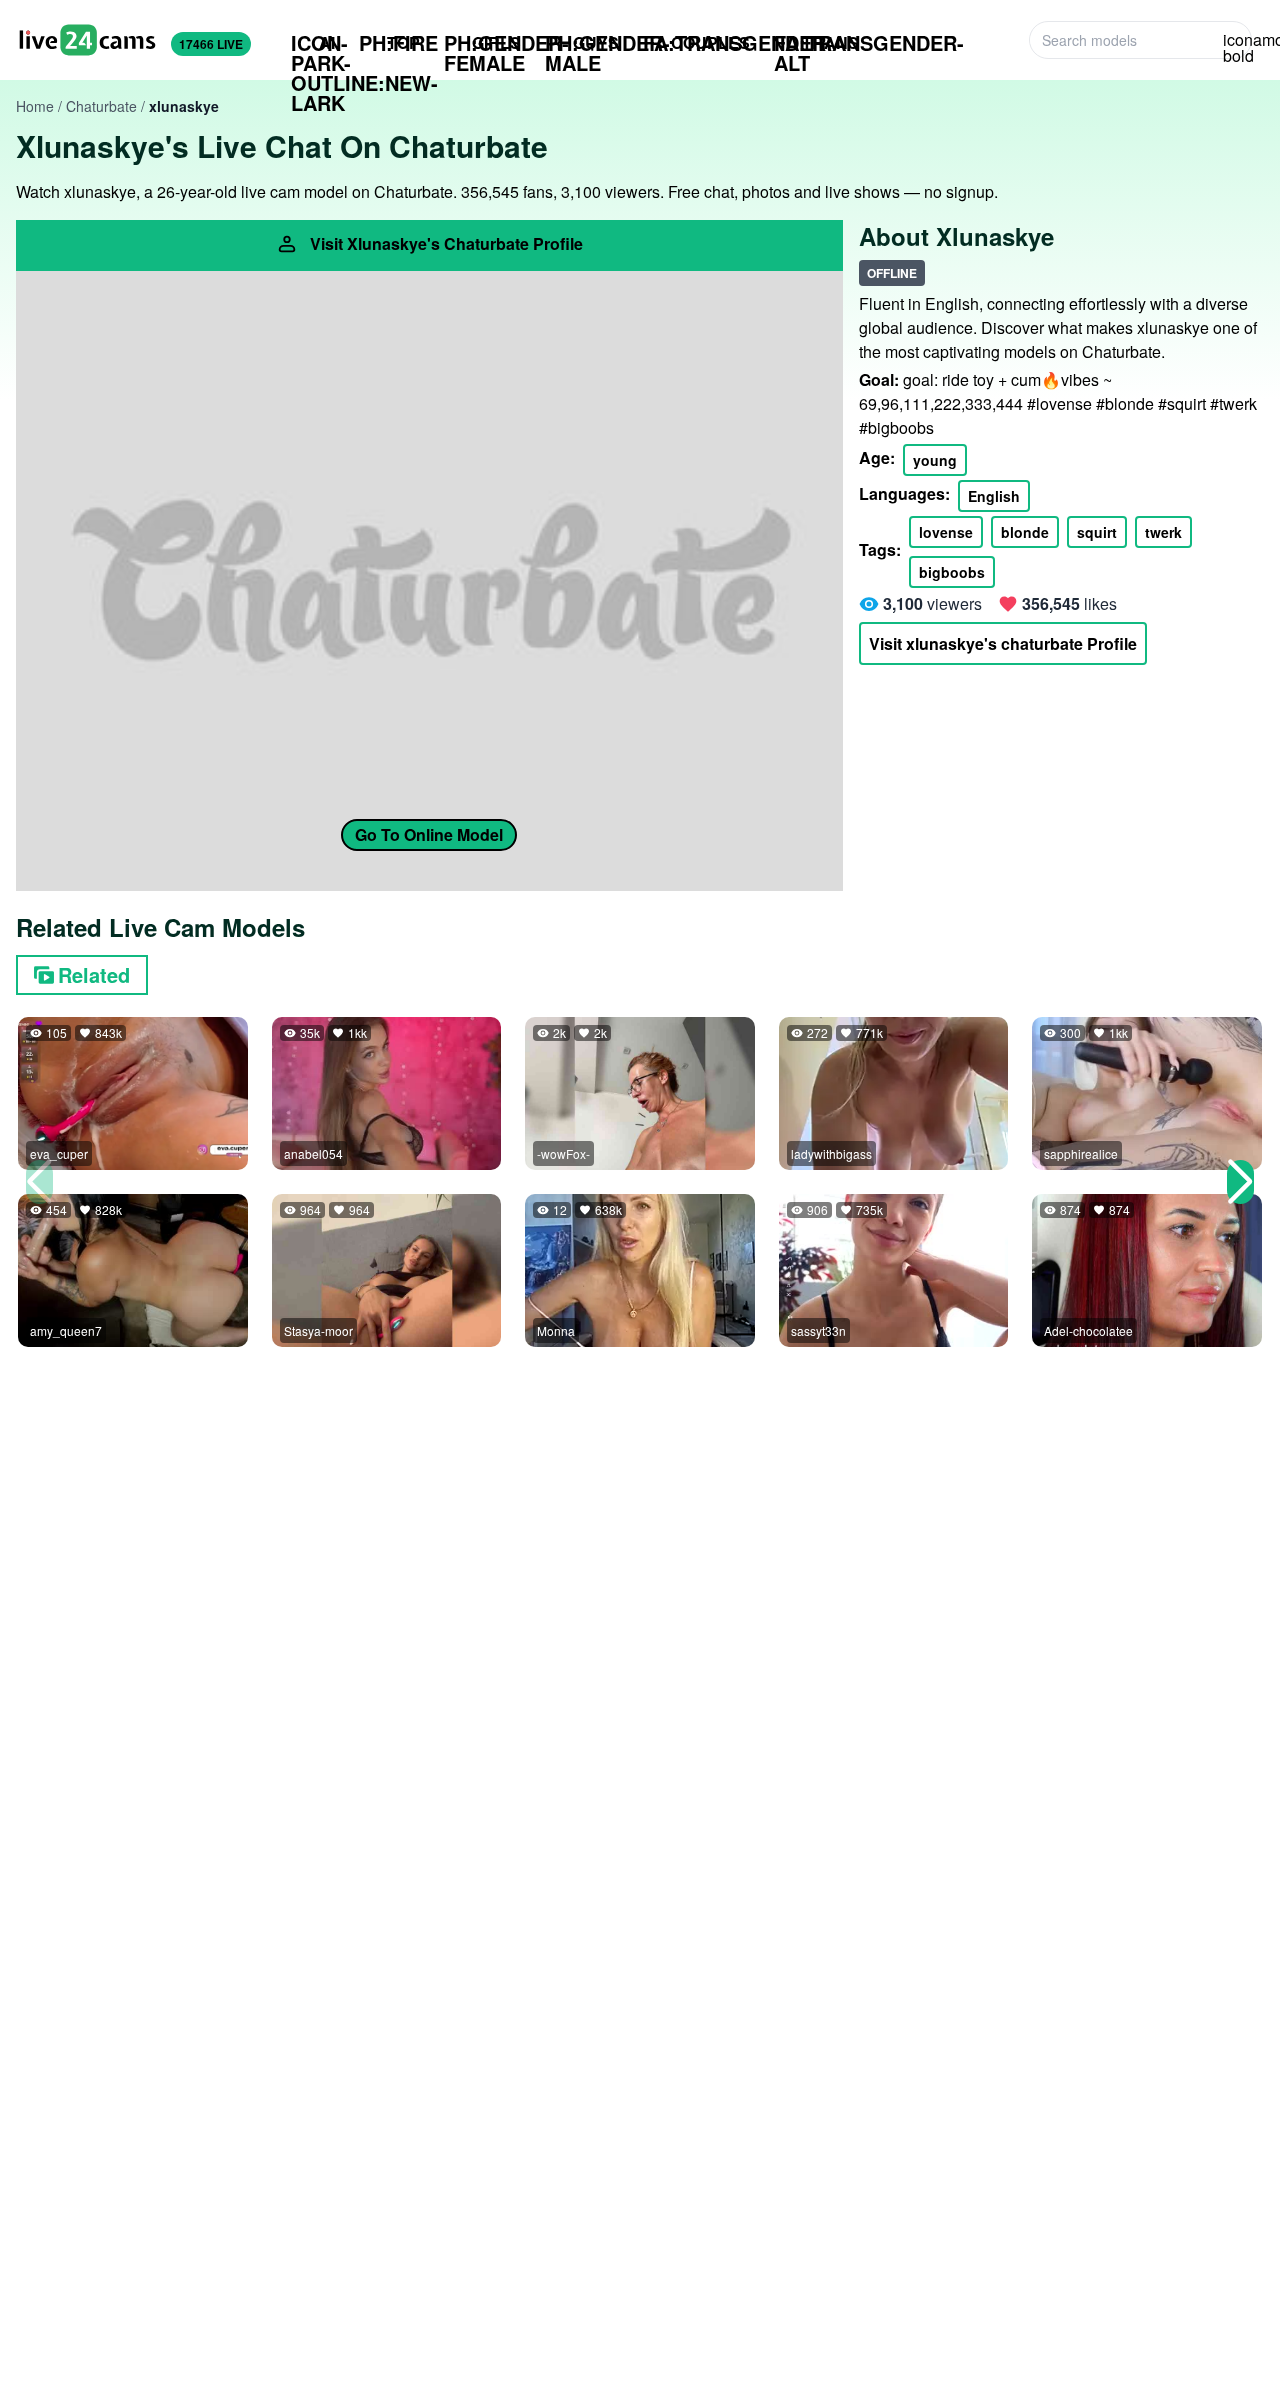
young (935, 460)
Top (389, 42)
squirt (1097, 532)
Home (35, 106)
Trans (816, 43)
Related (94, 974)
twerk (1163, 532)
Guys (582, 43)
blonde (1025, 532)
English (994, 496)
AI (313, 43)
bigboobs (952, 572)
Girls (482, 43)
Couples (696, 42)
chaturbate (101, 106)
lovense (946, 532)
